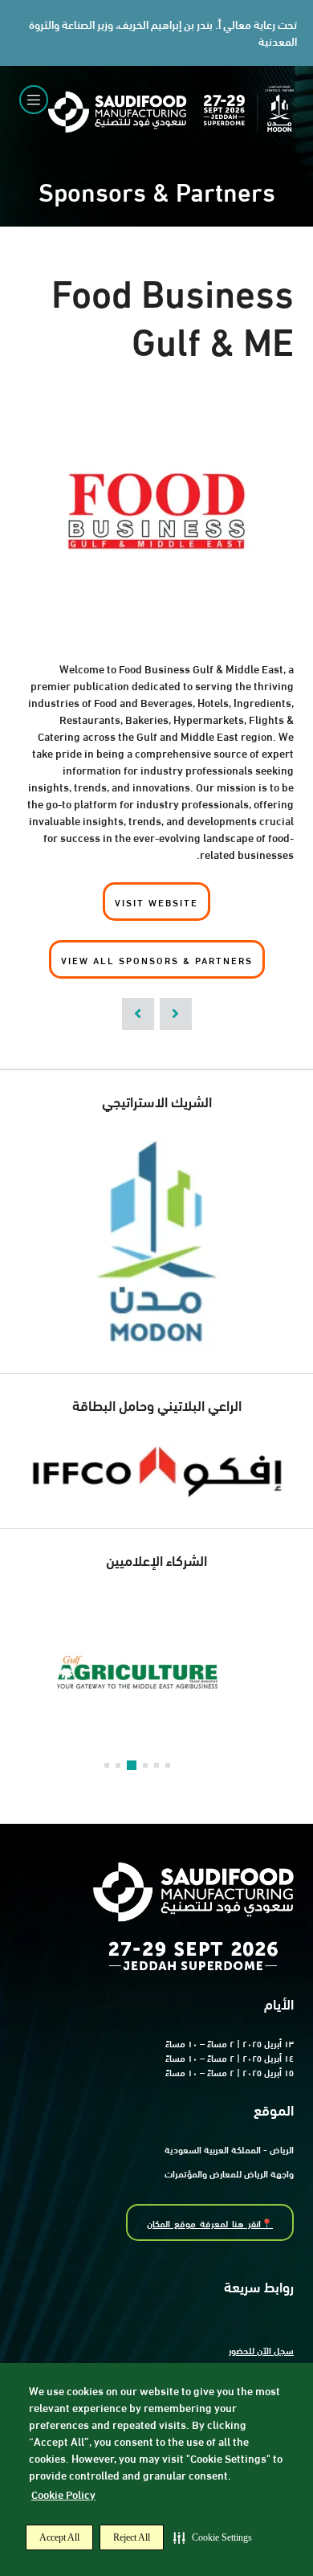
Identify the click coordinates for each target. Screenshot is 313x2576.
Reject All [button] (132, 2537)
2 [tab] (118, 1765)
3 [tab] (132, 1765)
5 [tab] (156, 1765)
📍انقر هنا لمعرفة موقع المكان (210, 2222)
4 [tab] (145, 1765)
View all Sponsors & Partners (157, 959)
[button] (213, 2537)
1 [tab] (107, 1765)
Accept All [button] (59, 2537)
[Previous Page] (138, 1014)
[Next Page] (176, 1014)
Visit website (156, 902)
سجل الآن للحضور (261, 2349)
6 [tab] (168, 1765)
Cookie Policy (63, 2494)
